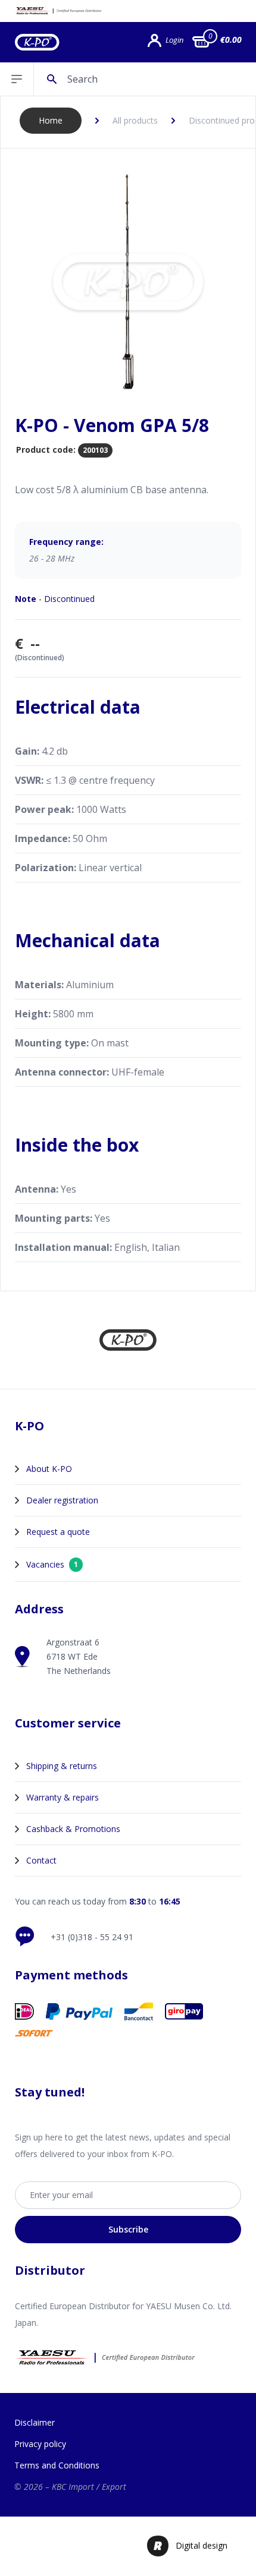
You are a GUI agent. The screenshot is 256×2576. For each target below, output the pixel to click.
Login (174, 40)
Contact (41, 1860)
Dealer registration (62, 1500)
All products (135, 120)
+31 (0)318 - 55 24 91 (92, 1937)
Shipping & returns (62, 1766)
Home (51, 120)
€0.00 (231, 40)
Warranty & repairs (63, 1797)
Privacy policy (40, 2444)
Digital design (202, 2545)
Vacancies (52, 1564)
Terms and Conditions (57, 2465)
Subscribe (128, 2229)
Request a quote (58, 1532)
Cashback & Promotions (73, 1829)
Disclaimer (35, 2422)
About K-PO (49, 1469)
